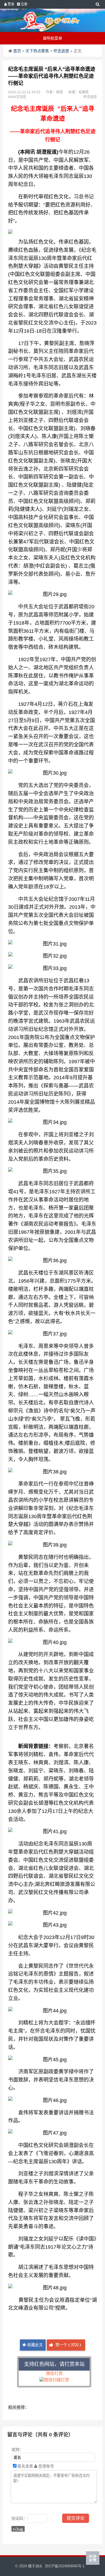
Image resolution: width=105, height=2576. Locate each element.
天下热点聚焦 (37, 51)
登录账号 (46, 2466)
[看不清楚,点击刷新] (18, 2529)
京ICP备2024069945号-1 (65, 2566)
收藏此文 (34, 2345)
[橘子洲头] (50, 20)
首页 (17, 51)
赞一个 (68, 2345)
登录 (11, 4)
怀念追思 (61, 51)
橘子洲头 (35, 2566)
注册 (24, 4)
